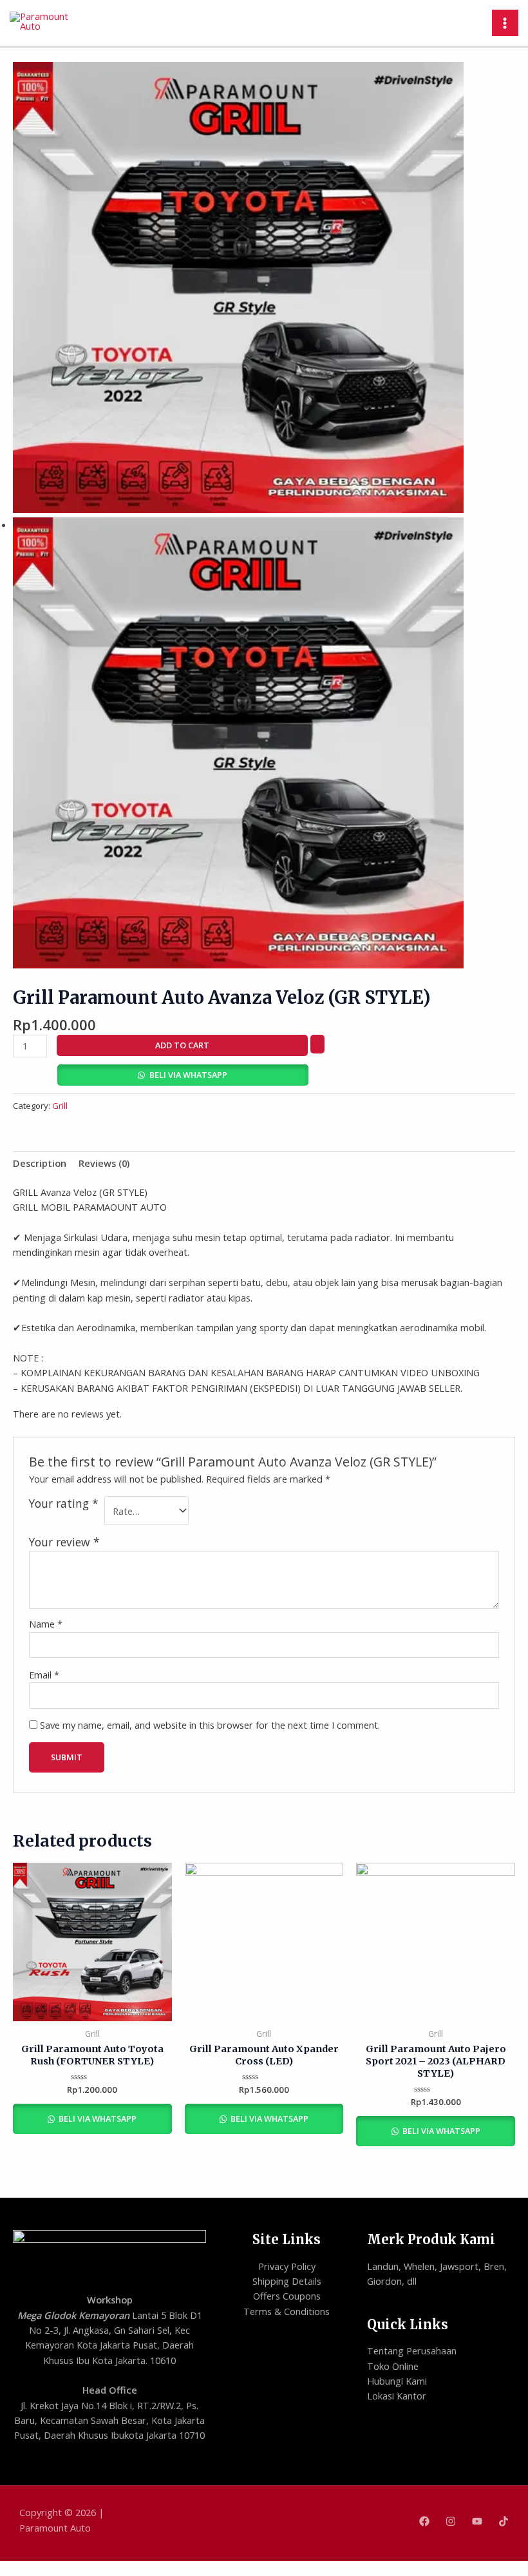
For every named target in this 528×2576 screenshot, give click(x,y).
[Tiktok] (504, 2521)
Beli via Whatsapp (188, 1075)
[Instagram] (451, 2521)
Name (46, 1624)
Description (40, 1163)
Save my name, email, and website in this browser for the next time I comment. (210, 1725)
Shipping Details (287, 2281)
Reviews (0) (104, 1163)
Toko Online (393, 2366)
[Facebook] (424, 2521)
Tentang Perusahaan (412, 2350)
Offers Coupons (287, 2296)
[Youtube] (477, 2521)
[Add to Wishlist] (317, 1044)
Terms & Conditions (287, 2311)
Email (44, 1675)
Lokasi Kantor (397, 2396)
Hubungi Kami (397, 2381)
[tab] (40, 1164)
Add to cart (182, 1045)
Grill (60, 1106)
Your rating (64, 1504)
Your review (64, 1542)
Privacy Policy (287, 2266)
